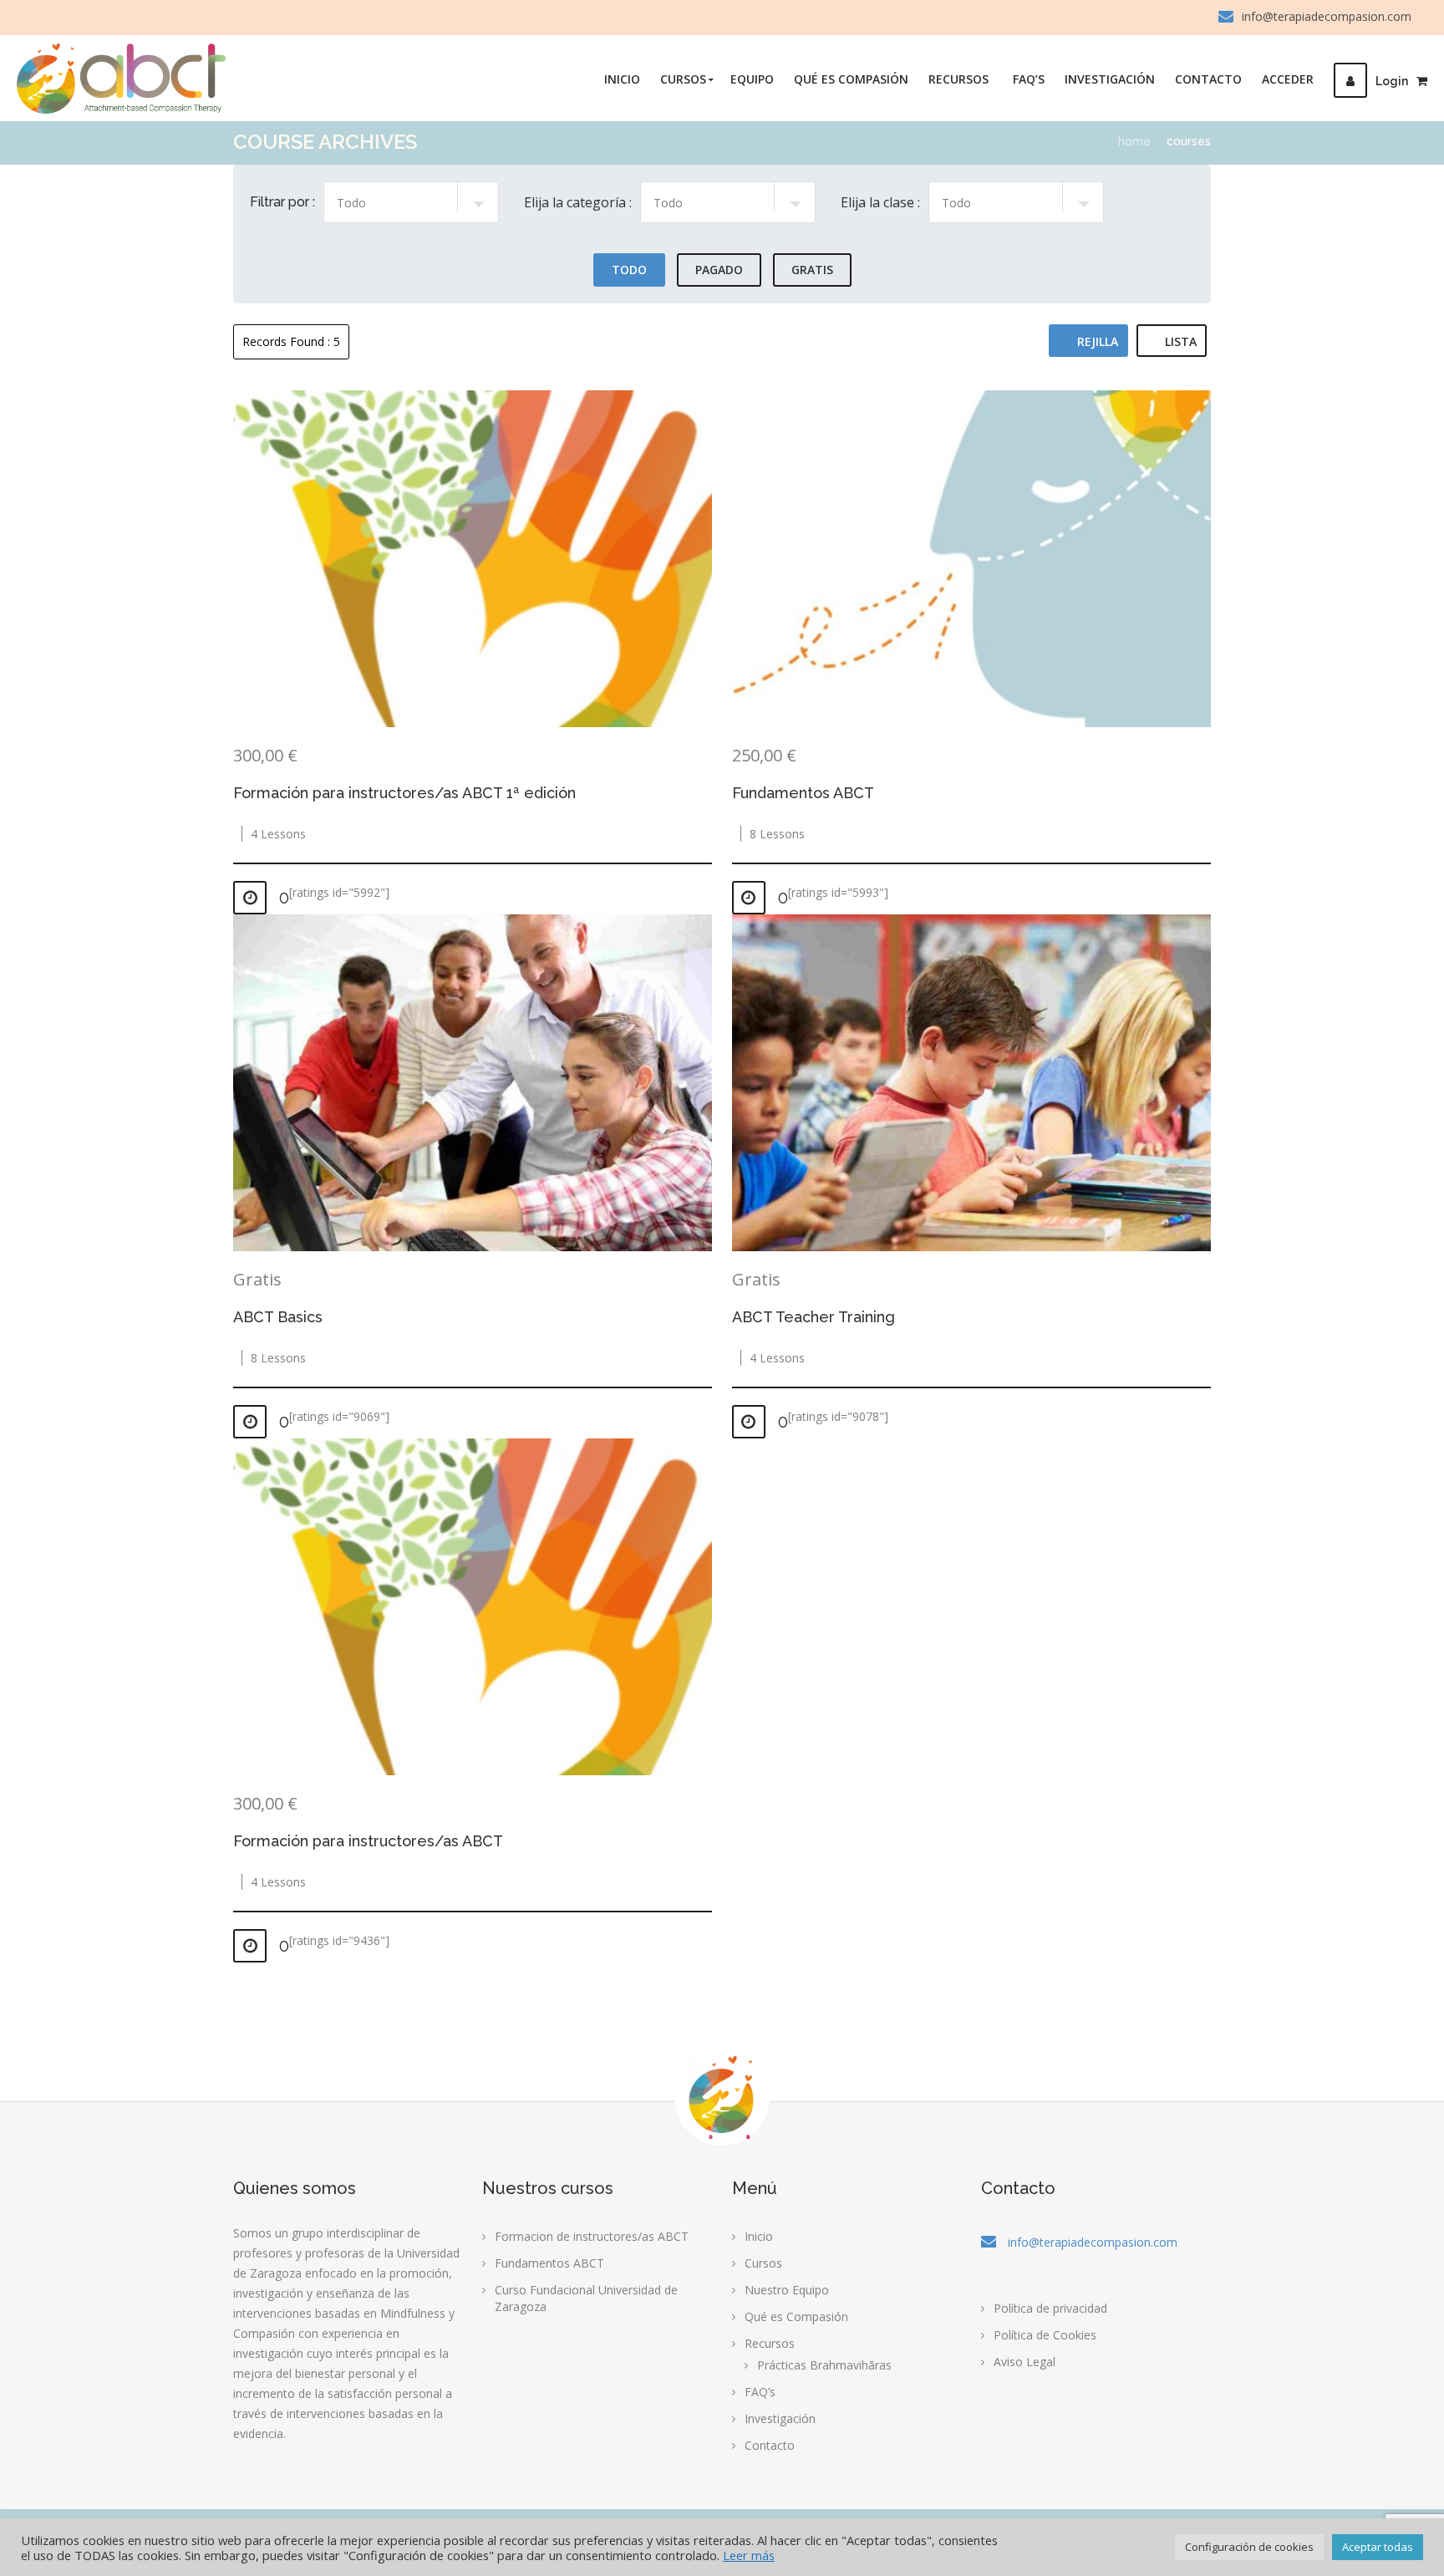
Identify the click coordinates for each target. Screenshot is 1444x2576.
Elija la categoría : (578, 202)
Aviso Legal (1025, 2362)
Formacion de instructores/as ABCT (592, 2236)
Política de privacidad (1050, 2308)
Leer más (749, 2555)
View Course (473, 559)
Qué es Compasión (851, 79)
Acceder (1288, 79)
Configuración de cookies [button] (1249, 2547)
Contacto (1208, 79)
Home (1134, 141)
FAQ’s (1029, 79)
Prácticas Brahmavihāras (824, 2365)
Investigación (1110, 79)
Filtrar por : (282, 202)
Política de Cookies (1045, 2335)
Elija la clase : (880, 202)
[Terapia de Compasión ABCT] (121, 79)
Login (1392, 81)
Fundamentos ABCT (803, 793)
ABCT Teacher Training (814, 1317)
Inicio (622, 79)
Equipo (752, 79)
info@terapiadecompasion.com (1327, 16)
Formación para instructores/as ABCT (368, 1841)
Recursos (958, 79)
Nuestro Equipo (787, 2290)
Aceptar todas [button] (1378, 2547)
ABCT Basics (278, 1317)
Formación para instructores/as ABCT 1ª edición (404, 793)
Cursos (683, 79)
